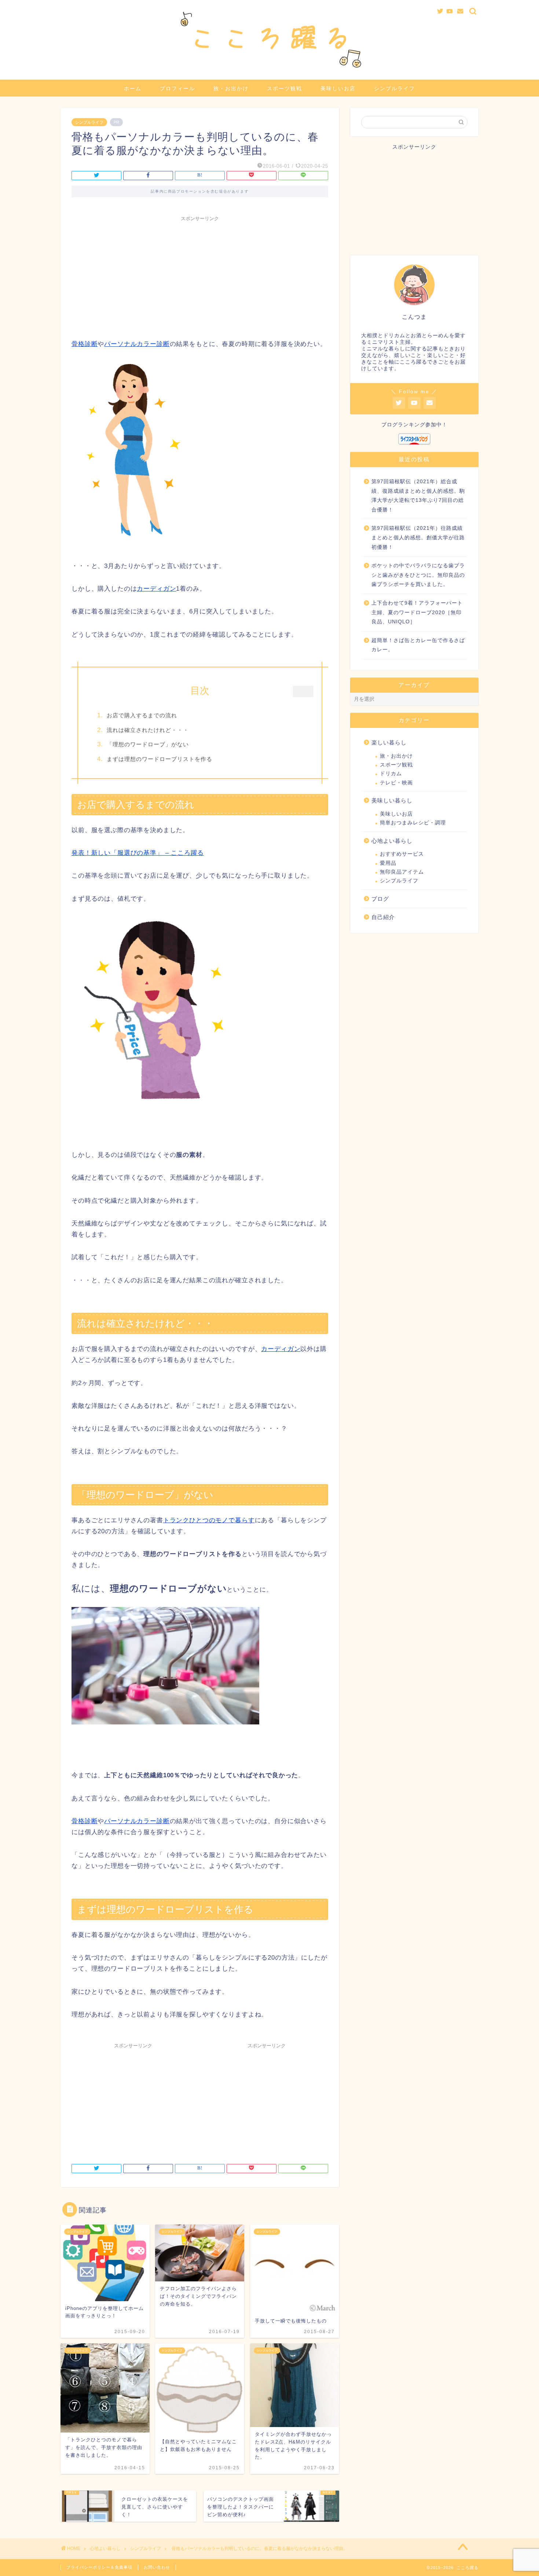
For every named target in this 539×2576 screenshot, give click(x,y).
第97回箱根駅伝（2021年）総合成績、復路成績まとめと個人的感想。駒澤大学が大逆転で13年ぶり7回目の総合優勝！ (418, 496)
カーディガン (156, 589)
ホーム (133, 88)
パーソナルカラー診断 (137, 344)
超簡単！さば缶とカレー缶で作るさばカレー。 (418, 645)
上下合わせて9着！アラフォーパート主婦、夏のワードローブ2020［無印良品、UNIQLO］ (417, 612)
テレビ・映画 (396, 783)
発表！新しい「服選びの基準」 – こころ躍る (137, 853)
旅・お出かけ (231, 88)
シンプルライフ (395, 88)
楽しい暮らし (389, 742)
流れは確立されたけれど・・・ (148, 730)
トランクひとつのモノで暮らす (209, 1520)
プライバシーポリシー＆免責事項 (99, 2567)
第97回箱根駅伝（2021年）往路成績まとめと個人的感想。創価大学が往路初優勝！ (418, 538)
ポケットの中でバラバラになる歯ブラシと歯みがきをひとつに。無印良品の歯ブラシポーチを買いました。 (418, 575)
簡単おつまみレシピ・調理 (413, 823)
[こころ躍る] (269, 70)
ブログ (380, 899)
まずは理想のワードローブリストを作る (159, 759)
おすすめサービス (402, 854)
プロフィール (177, 88)
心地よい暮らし (392, 841)
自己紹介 (383, 917)
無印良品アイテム (402, 872)
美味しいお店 (338, 88)
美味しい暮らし (392, 800)
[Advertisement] (200, 276)
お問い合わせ (157, 2567)
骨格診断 (85, 344)
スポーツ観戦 (285, 88)
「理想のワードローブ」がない (148, 744)
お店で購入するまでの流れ (142, 715)
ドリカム (391, 774)
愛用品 (388, 863)
